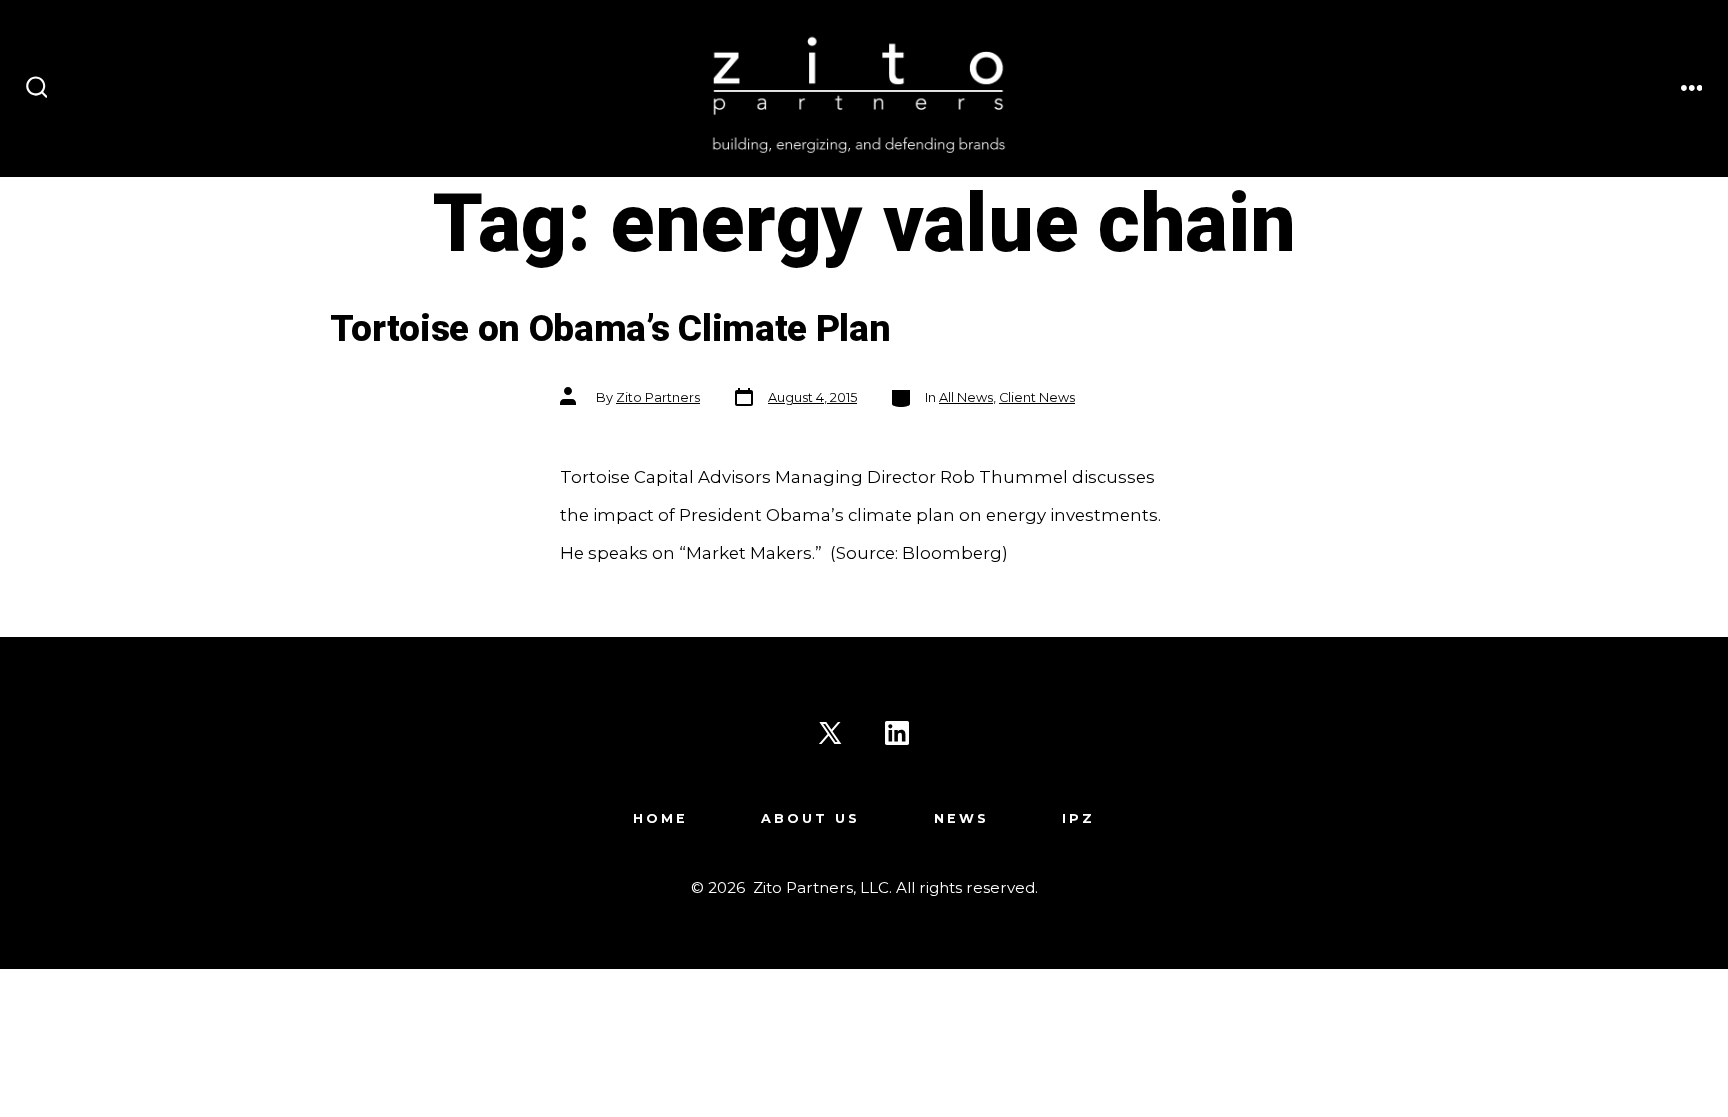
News (961, 818)
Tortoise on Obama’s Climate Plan (610, 329)
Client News (1037, 397)
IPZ (1078, 818)
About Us (810, 818)
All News (966, 397)
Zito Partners (658, 397)
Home (660, 818)
